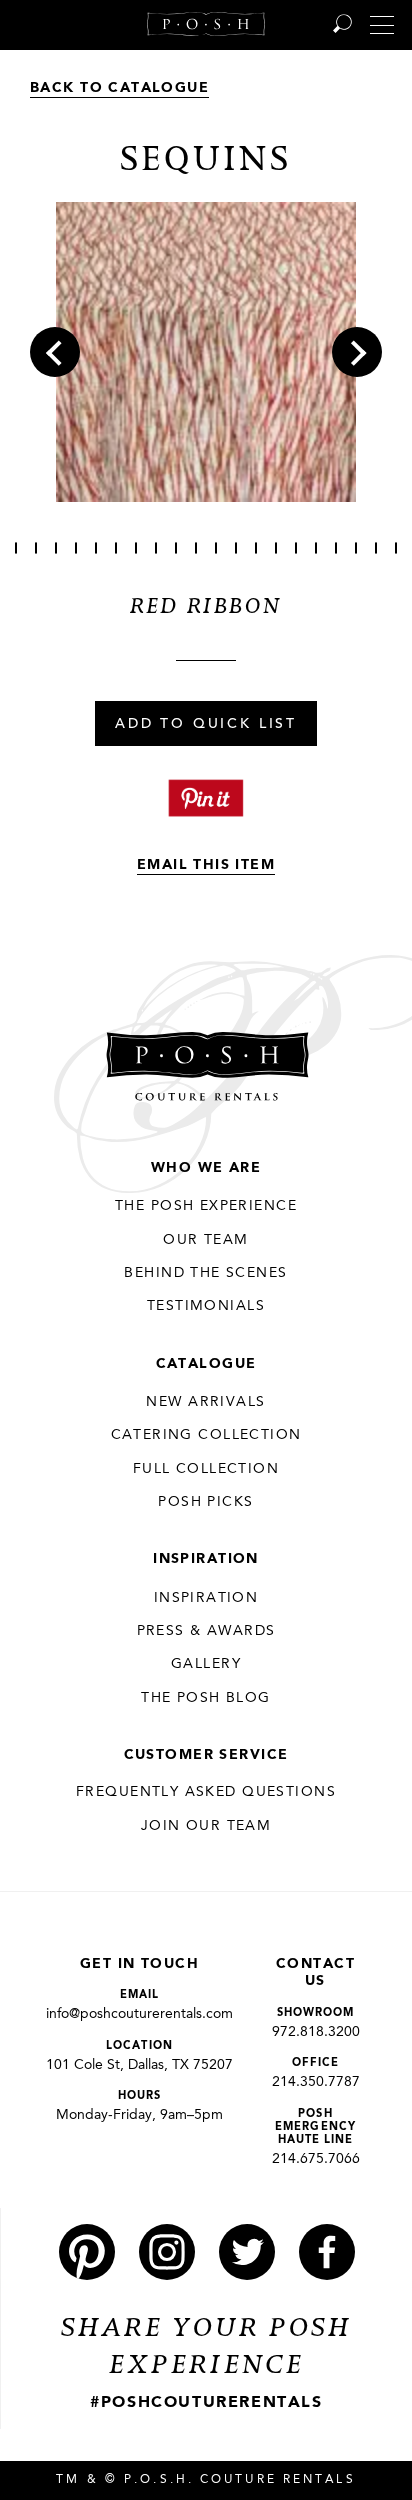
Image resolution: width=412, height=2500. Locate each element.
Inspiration (206, 1559)
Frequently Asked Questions (206, 1792)
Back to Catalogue (119, 88)
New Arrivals (205, 1402)
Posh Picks (205, 1502)
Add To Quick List (206, 725)
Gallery (206, 1664)
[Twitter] (247, 2252)
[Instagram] (167, 2252)
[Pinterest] (87, 2252)
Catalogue (206, 1364)
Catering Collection (206, 1435)
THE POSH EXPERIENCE (206, 1206)
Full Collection (206, 1469)
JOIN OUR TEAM (206, 1826)
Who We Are (206, 1168)
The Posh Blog (205, 1698)
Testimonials (206, 1306)
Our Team (205, 1240)
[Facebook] (327, 2252)
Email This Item (206, 865)
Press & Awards (206, 1631)
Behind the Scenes (205, 1273)
